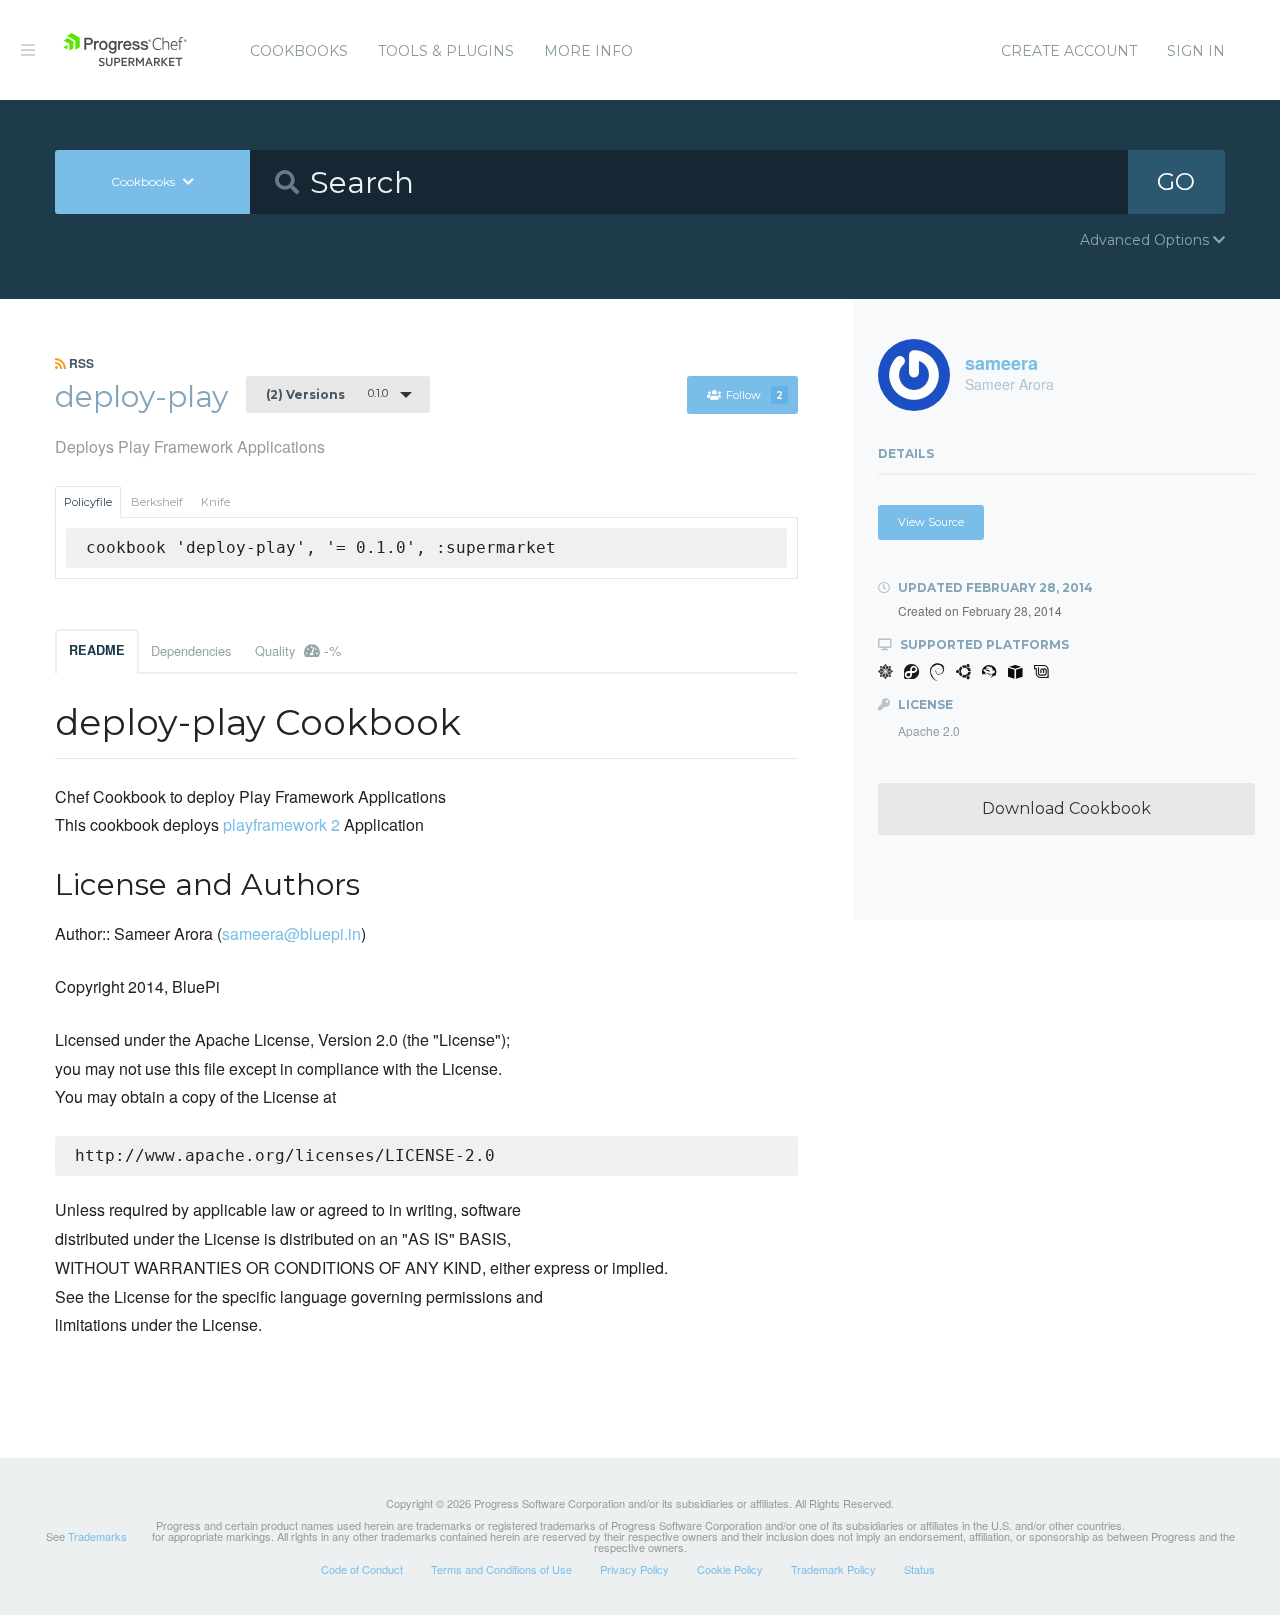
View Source (931, 522)
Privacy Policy (634, 1569)
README (97, 650)
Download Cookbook (1066, 808)
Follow (754, 395)
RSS (80, 363)
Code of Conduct (362, 1569)
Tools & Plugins (446, 51)
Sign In (1196, 51)
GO (1176, 181)
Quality (298, 650)
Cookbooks (299, 51)
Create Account (1069, 51)
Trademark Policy (833, 1569)
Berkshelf (157, 502)
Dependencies (191, 650)
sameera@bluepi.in (291, 933)
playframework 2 (281, 824)
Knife (215, 502)
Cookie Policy (730, 1569)
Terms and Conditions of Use (501, 1569)
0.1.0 (327, 394)
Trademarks (97, 1536)
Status (919, 1569)
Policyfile (88, 502)
